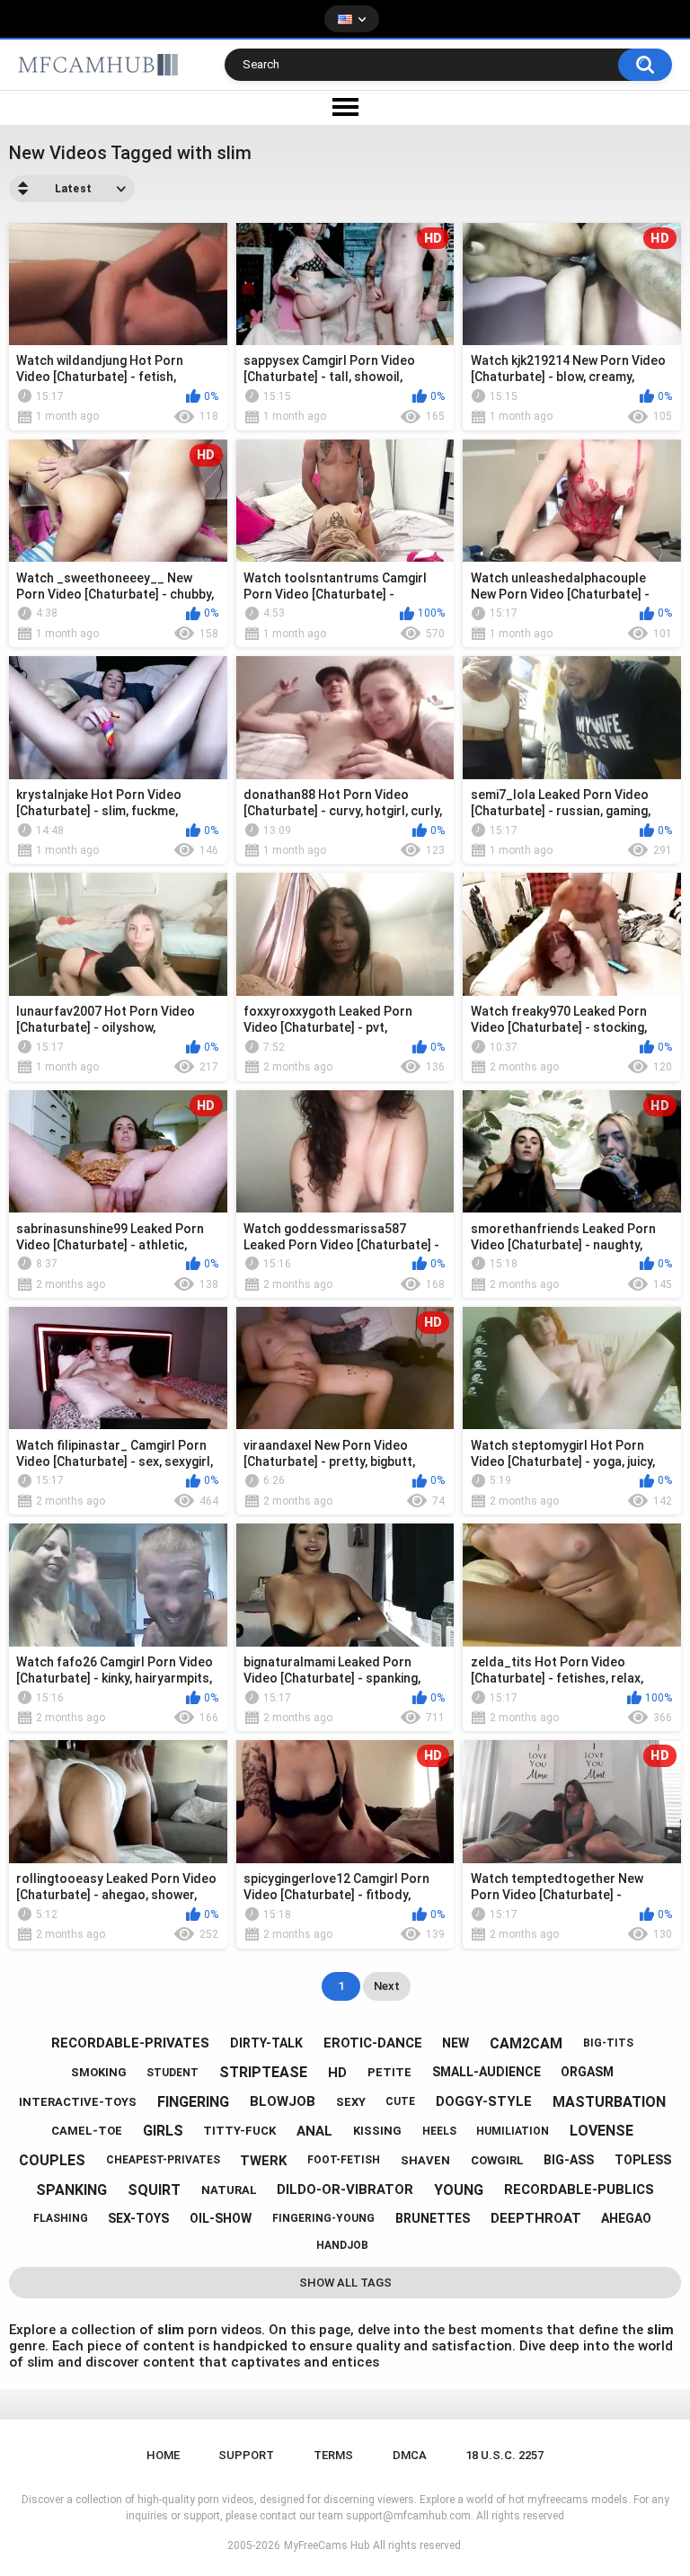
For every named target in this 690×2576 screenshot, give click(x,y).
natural (229, 2190)
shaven (425, 2160)
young (459, 2190)
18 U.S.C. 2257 (504, 2455)
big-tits (608, 2043)
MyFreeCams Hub (327, 2545)
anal (314, 2131)
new (456, 2043)
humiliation (513, 2131)
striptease (263, 2072)
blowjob (283, 2101)
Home (163, 2455)
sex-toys (138, 2218)
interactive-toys (78, 2102)
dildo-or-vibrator (345, 2190)
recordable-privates (130, 2043)
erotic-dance (373, 2043)
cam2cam (526, 2043)
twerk (263, 2161)
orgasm (587, 2072)
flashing (61, 2218)
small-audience (487, 2072)
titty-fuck (239, 2131)
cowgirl (497, 2160)
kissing (377, 2131)
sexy (351, 2102)
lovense (602, 2131)
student (172, 2073)
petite (389, 2072)
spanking (71, 2190)
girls (163, 2131)
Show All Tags (345, 2283)
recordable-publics (579, 2190)
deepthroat (536, 2218)
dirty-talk (266, 2043)
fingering (193, 2102)
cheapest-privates (163, 2160)
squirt (154, 2190)
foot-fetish (344, 2160)
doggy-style (484, 2101)
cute (400, 2101)
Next (387, 1986)
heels (439, 2131)
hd (337, 2073)
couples (52, 2160)
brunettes (433, 2218)
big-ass (569, 2160)
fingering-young (323, 2218)
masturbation (609, 2102)
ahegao (626, 2218)
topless (643, 2160)
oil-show (221, 2218)
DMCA (410, 2455)
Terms (333, 2455)
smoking (99, 2072)
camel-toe (87, 2131)
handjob (342, 2245)
